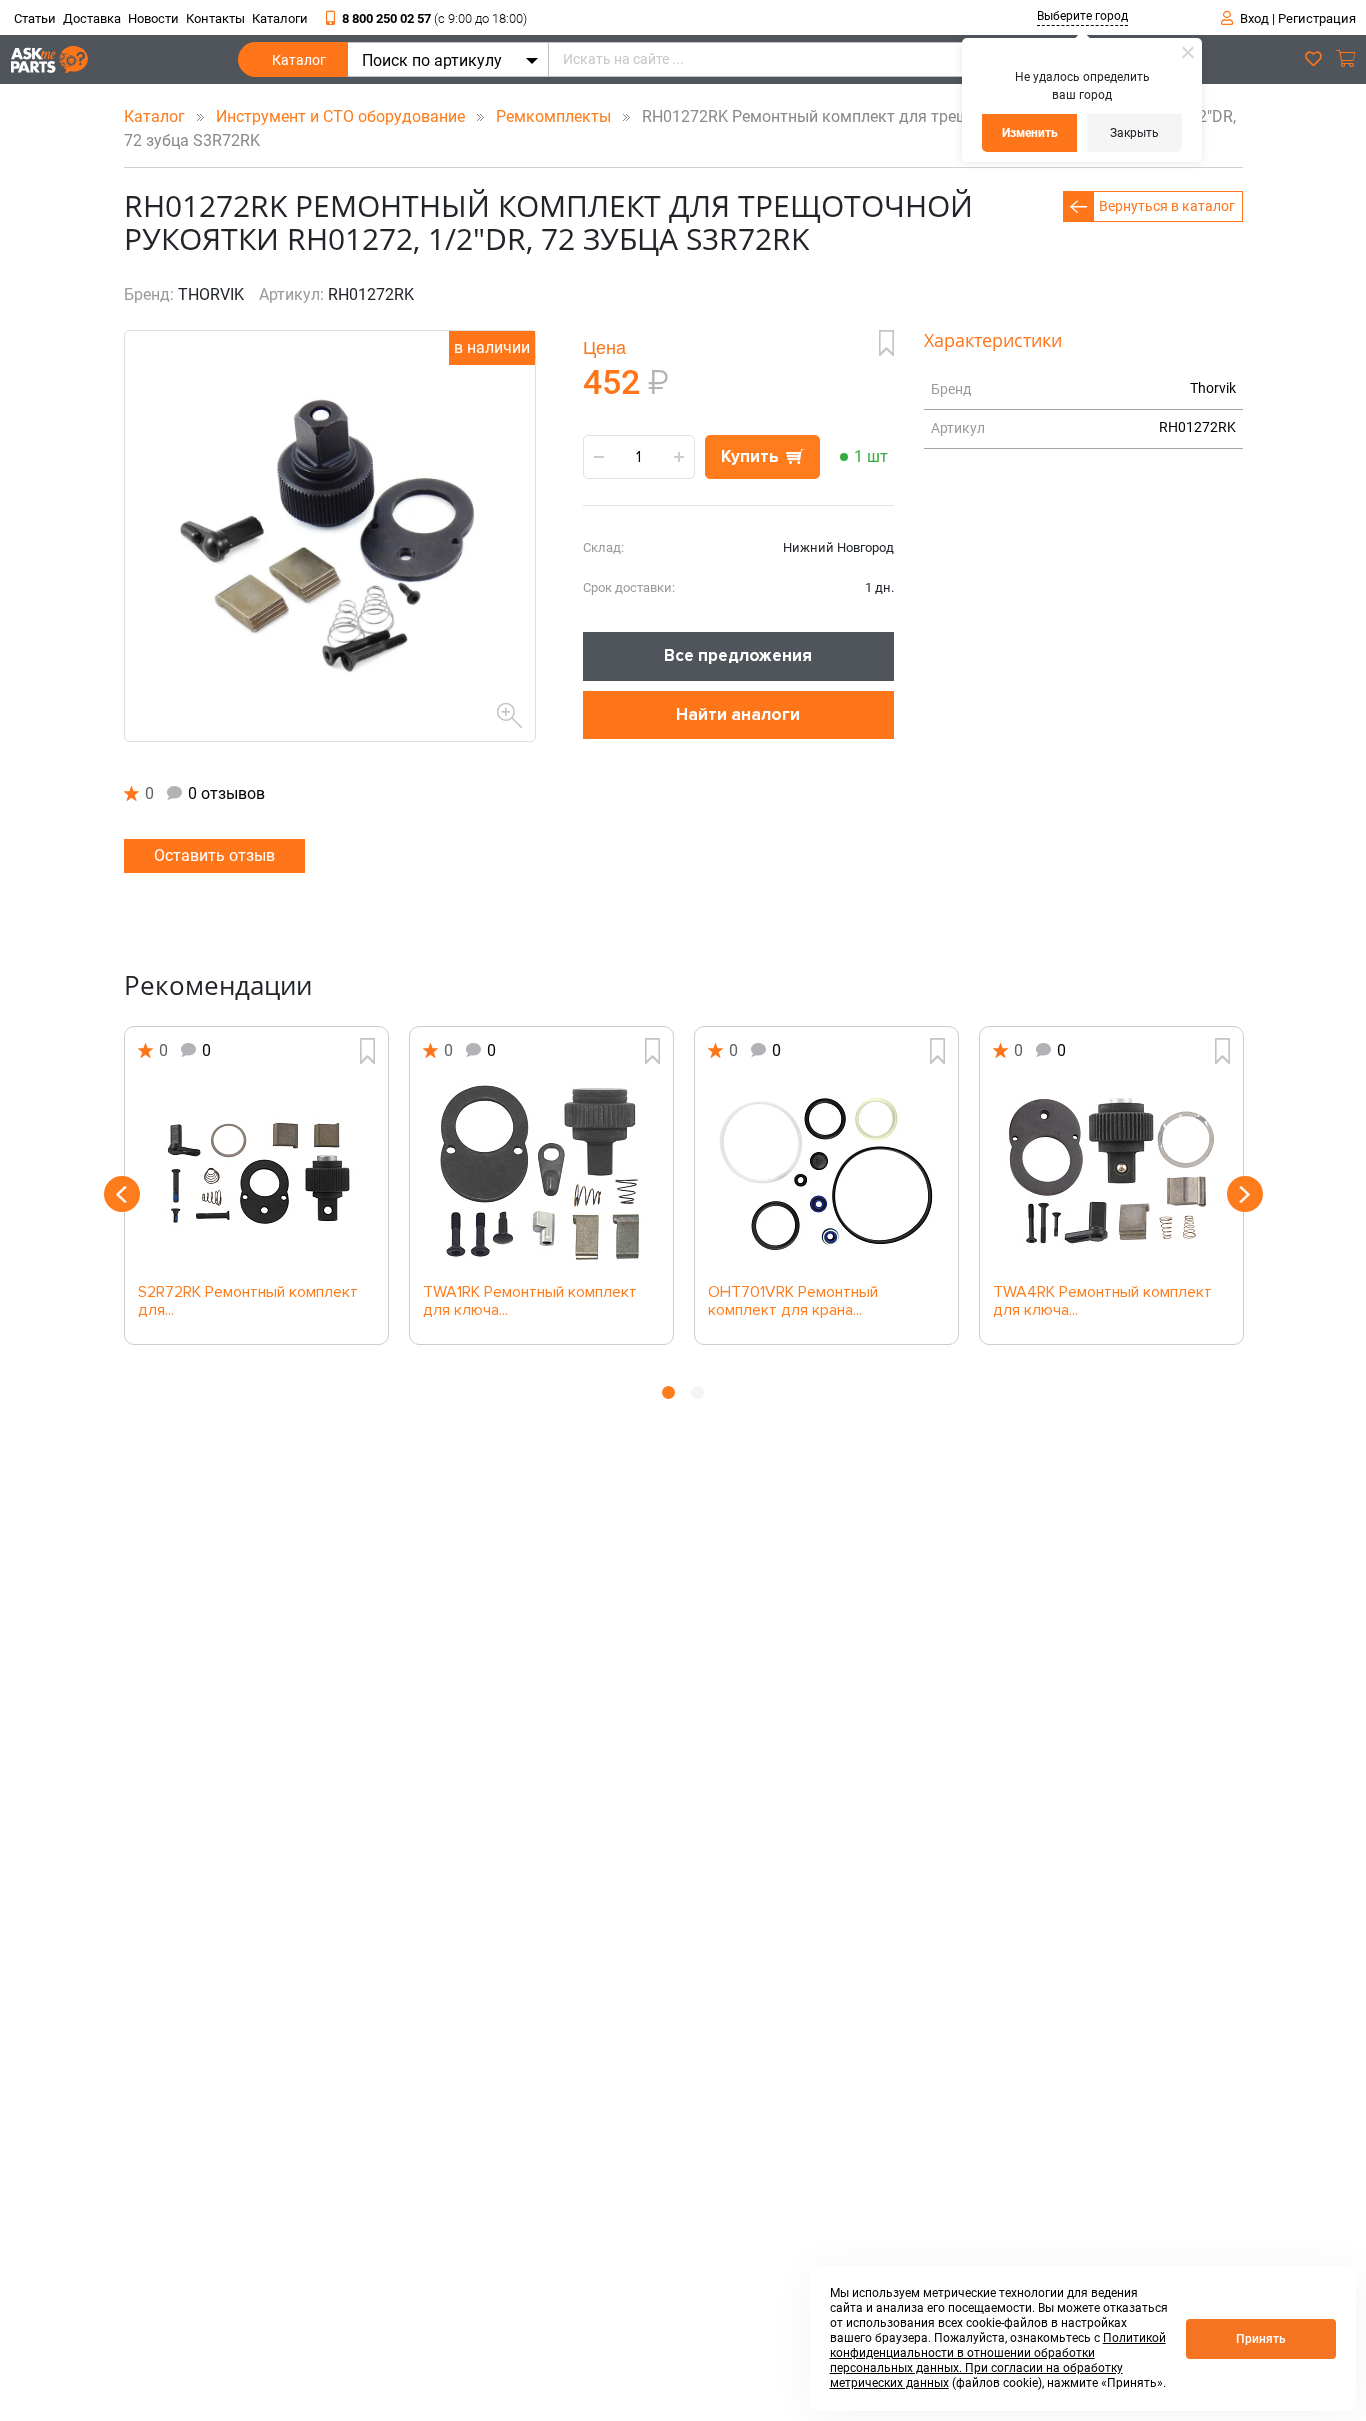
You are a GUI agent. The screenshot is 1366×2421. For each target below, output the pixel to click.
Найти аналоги (738, 714)
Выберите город (1082, 16)
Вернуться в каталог (1167, 206)
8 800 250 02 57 (434, 18)
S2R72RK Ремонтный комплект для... (248, 1302)
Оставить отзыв (214, 855)
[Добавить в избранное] (886, 343)
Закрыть (1134, 133)
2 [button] (697, 1392)
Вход (1254, 18)
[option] (256, 1185)
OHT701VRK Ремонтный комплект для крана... (793, 1302)
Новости (153, 18)
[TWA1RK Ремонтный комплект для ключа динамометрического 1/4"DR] (541, 1174)
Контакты (215, 18)
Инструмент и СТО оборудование (342, 116)
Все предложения (738, 655)
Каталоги (280, 18)
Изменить (1030, 133)
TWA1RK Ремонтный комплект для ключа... (530, 1302)
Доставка (92, 18)
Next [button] (1245, 1194)
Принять (1261, 2339)
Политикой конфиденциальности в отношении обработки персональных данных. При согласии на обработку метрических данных (998, 2360)
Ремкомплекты (555, 116)
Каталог (299, 60)
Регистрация (1317, 18)
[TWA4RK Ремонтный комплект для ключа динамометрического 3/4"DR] (1111, 1174)
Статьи (35, 18)
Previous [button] (122, 1194)
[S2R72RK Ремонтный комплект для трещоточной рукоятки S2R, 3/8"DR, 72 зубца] (256, 1174)
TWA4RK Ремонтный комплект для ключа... (1102, 1302)
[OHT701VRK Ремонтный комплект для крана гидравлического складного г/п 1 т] (826, 1174)
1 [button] (668, 1392)
